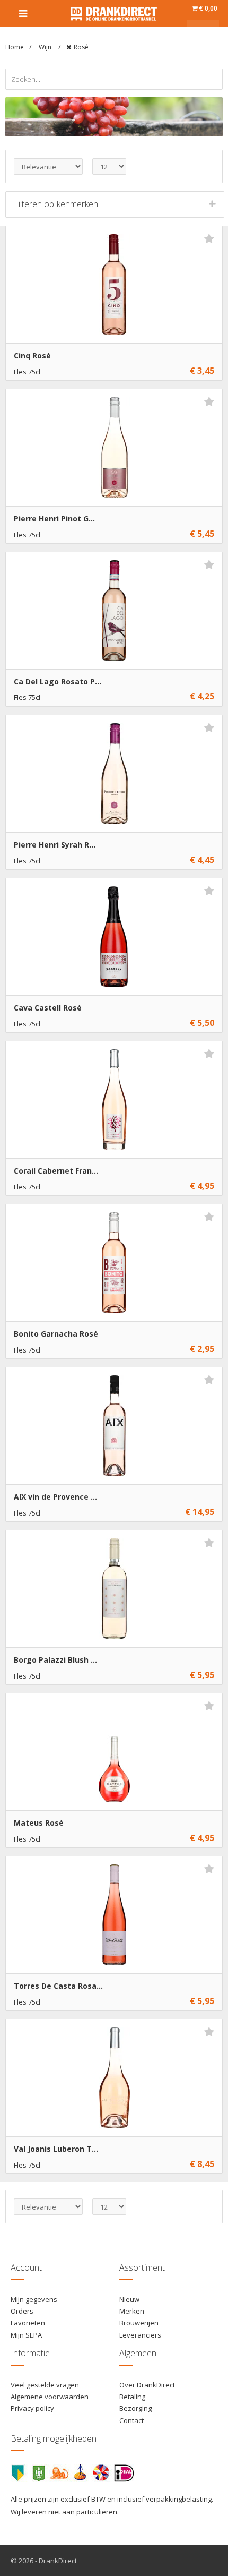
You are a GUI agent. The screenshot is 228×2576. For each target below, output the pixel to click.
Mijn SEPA (26, 2335)
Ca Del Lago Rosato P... (58, 682)
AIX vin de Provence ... (55, 1497)
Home (15, 47)
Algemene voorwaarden (50, 2397)
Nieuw (129, 2299)
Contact (131, 2420)
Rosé (81, 47)
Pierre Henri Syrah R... (55, 845)
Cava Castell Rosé (48, 1008)
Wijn (46, 47)
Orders (22, 2311)
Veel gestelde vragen (45, 2385)
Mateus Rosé (39, 1823)
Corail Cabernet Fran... (56, 1171)
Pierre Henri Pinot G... (54, 519)
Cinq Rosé (32, 356)
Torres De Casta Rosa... (58, 1986)
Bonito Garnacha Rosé (56, 1334)
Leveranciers (140, 2335)
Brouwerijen (139, 2323)
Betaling (132, 2397)
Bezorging (135, 2408)
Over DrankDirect (147, 2385)
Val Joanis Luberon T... (56, 2149)
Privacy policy (32, 2408)
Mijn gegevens (34, 2299)
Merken (132, 2311)
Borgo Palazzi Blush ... (55, 1660)
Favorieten (28, 2323)
